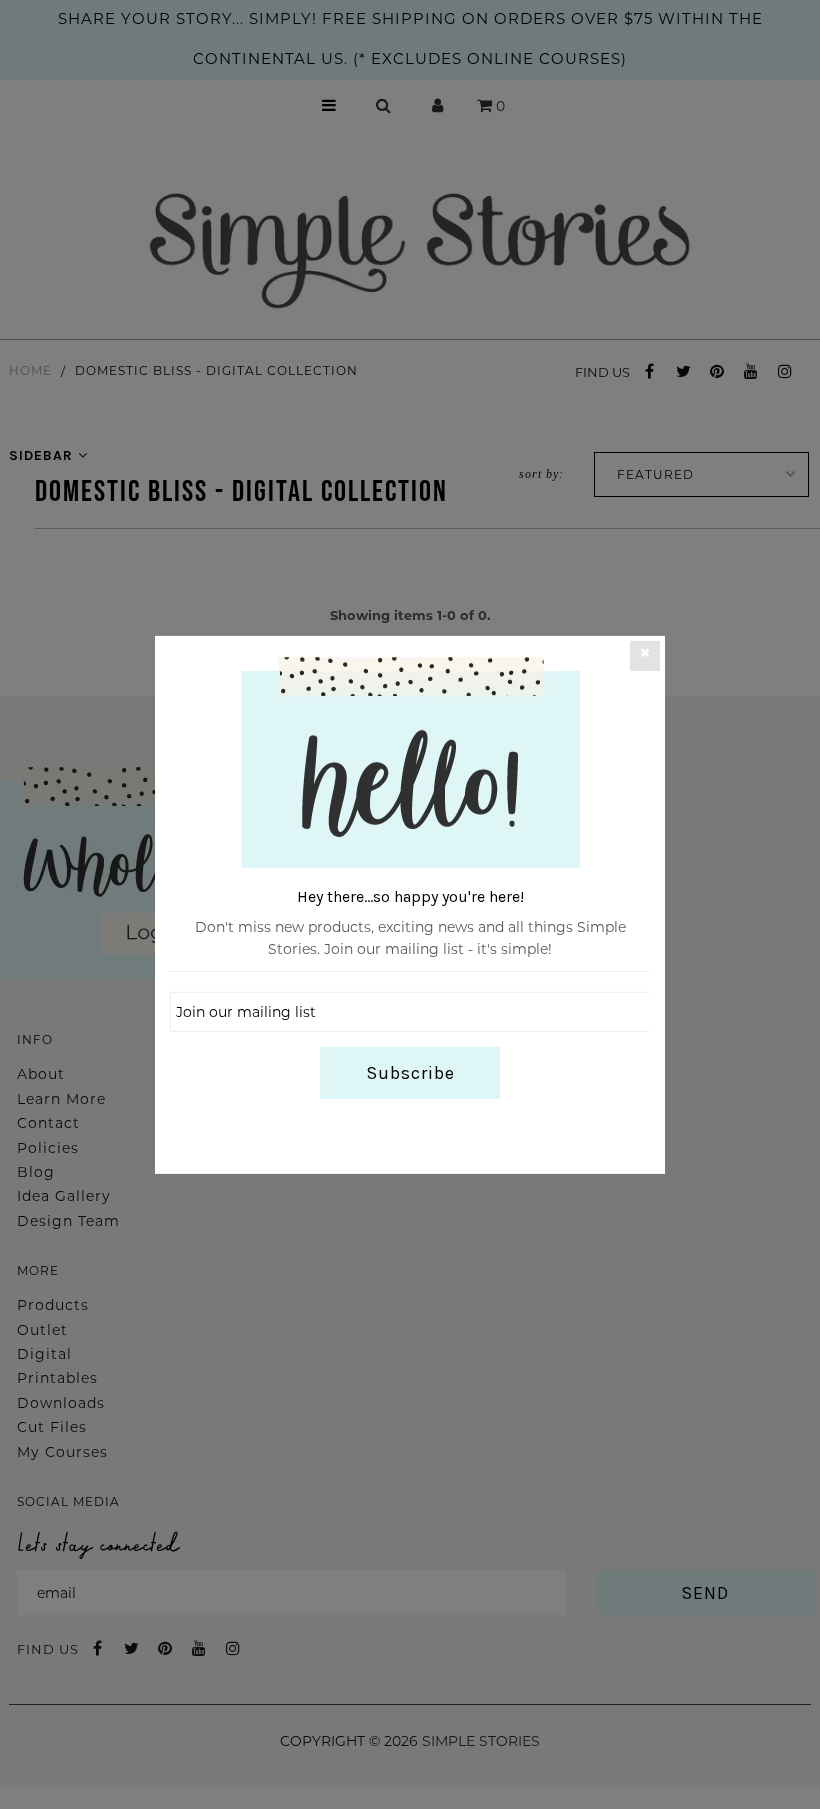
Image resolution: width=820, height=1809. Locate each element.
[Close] (645, 655)
